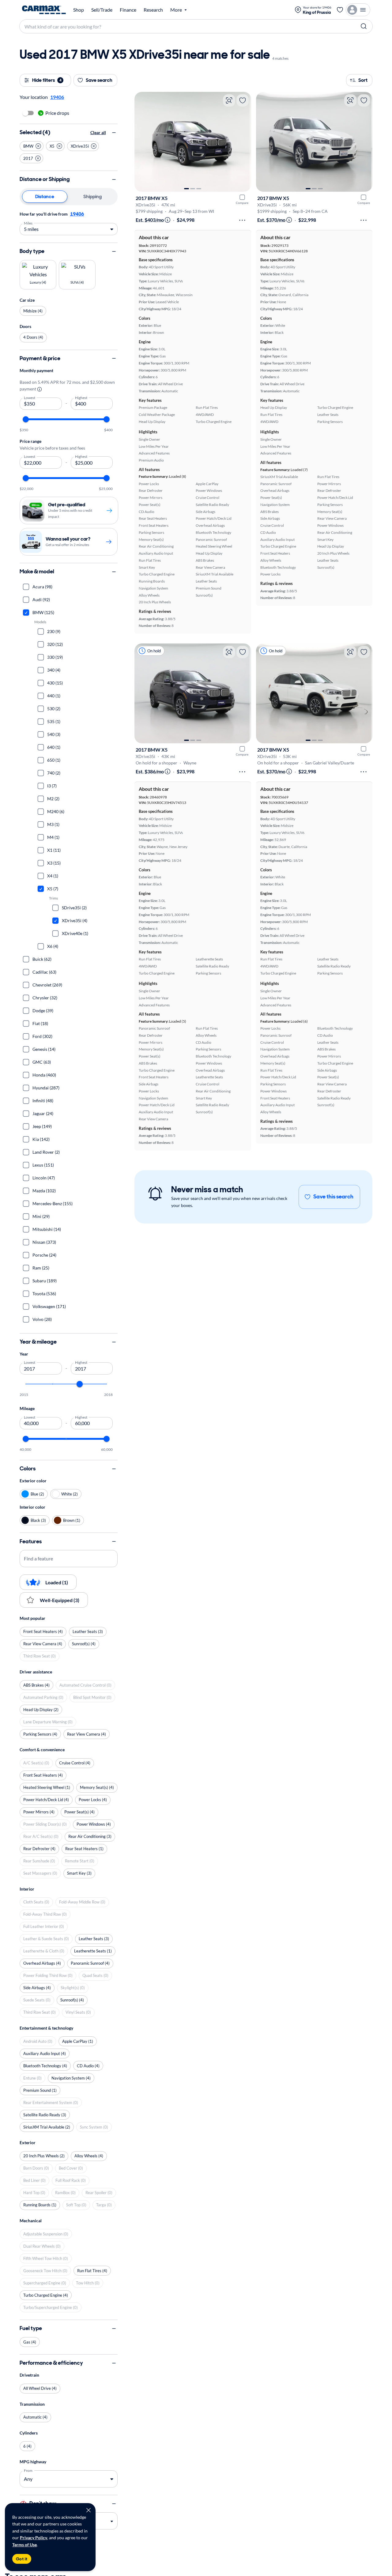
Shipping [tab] (92, 196)
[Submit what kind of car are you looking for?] (364, 26)
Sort (363, 80)
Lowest (30, 397)
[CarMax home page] (44, 10)
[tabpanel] (69, 223)
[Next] (243, 142)
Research (153, 10)
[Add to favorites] (243, 100)
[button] (32, 146)
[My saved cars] (340, 10)
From (28, 2470)
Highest (81, 397)
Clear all (98, 132)
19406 (77, 214)
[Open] (112, 2521)
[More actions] (242, 220)
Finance (128, 10)
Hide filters (47, 80)
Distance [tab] (45, 196)
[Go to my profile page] (358, 10)
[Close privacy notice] (89, 2510)
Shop (79, 10)
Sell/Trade (102, 10)
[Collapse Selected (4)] (114, 133)
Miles (28, 223)
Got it (22, 2559)
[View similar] (229, 100)
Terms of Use (24, 2545)
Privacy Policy (34, 2538)
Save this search (333, 1197)
